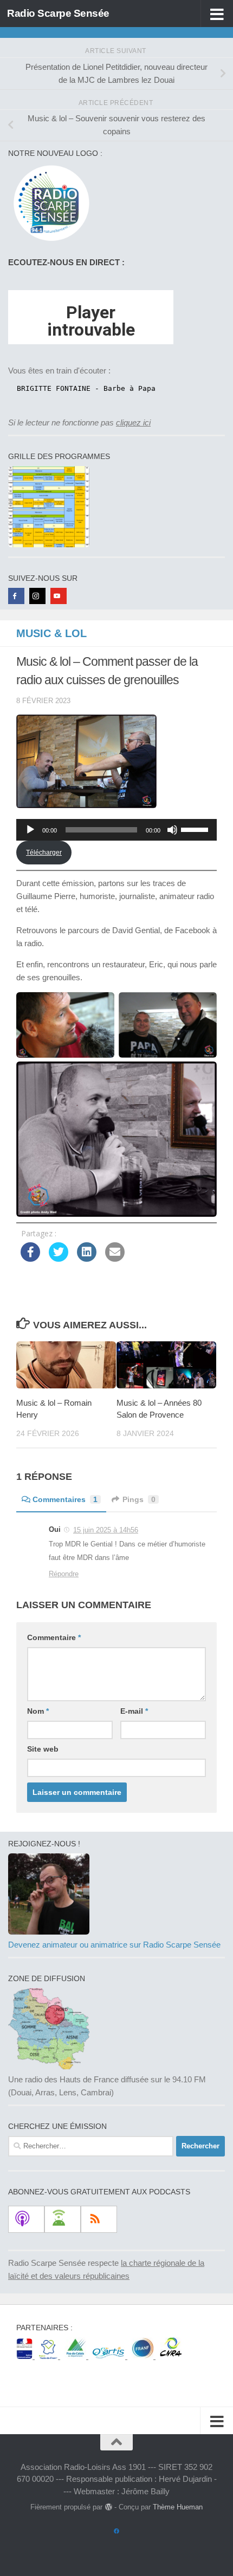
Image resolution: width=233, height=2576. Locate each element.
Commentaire (54, 1637)
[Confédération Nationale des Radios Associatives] (171, 2356)
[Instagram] (37, 596)
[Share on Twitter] (59, 1258)
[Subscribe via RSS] (99, 2219)
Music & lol (51, 633)
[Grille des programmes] (49, 544)
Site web (43, 1749)
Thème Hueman (178, 2507)
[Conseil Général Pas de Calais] (76, 2356)
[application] (116, 830)
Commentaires (65, 1499)
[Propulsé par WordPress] (108, 2507)
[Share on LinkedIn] (87, 1258)
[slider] (196, 829)
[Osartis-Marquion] (110, 2356)
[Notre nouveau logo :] (49, 241)
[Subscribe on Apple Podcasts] (26, 2219)
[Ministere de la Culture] (25, 2356)
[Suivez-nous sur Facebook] (116, 2532)
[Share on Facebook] (30, 1258)
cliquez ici (133, 422)
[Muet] (172, 830)
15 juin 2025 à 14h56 (106, 1530)
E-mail (134, 1711)
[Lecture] (30, 830)
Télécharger (44, 853)
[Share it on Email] (115, 1258)
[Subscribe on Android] (63, 2219)
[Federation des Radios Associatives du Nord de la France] (144, 2356)
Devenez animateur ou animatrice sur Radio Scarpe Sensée (114, 1945)
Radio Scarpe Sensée (58, 13)
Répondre (64, 1574)
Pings (139, 1499)
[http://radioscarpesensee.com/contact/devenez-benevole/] (49, 1932)
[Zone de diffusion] (49, 2066)
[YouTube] (59, 596)
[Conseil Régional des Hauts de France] (50, 2356)
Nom (38, 1711)
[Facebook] (16, 596)
